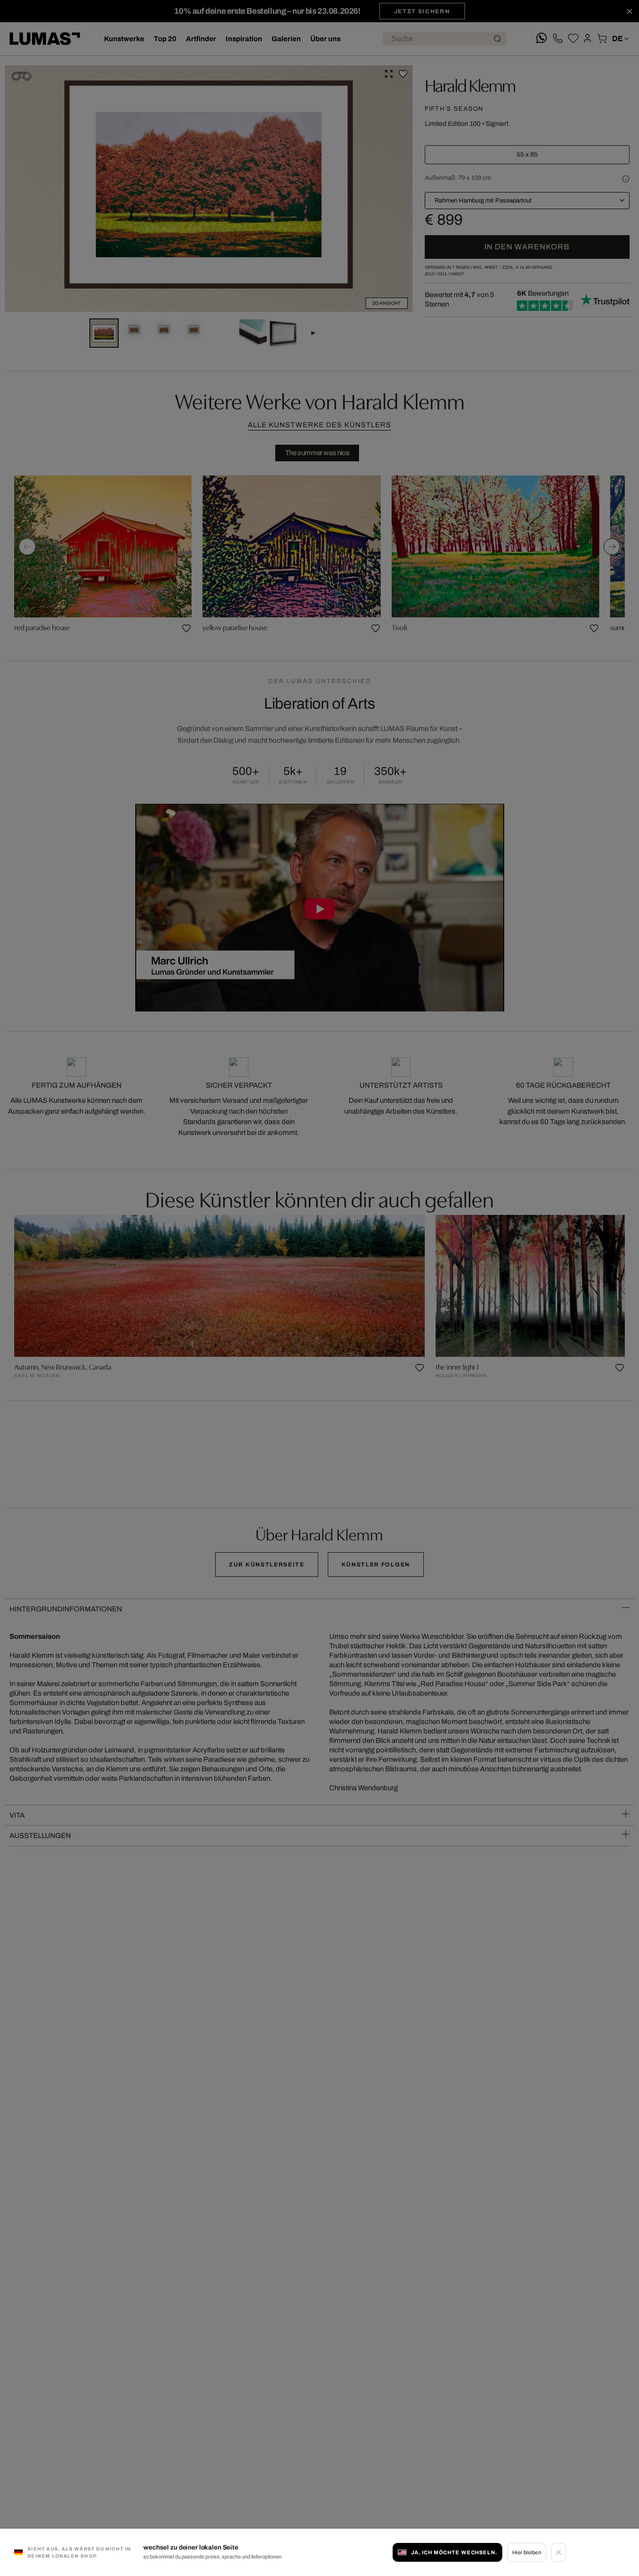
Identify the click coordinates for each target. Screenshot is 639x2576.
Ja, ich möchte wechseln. (454, 2552)
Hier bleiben (527, 2552)
